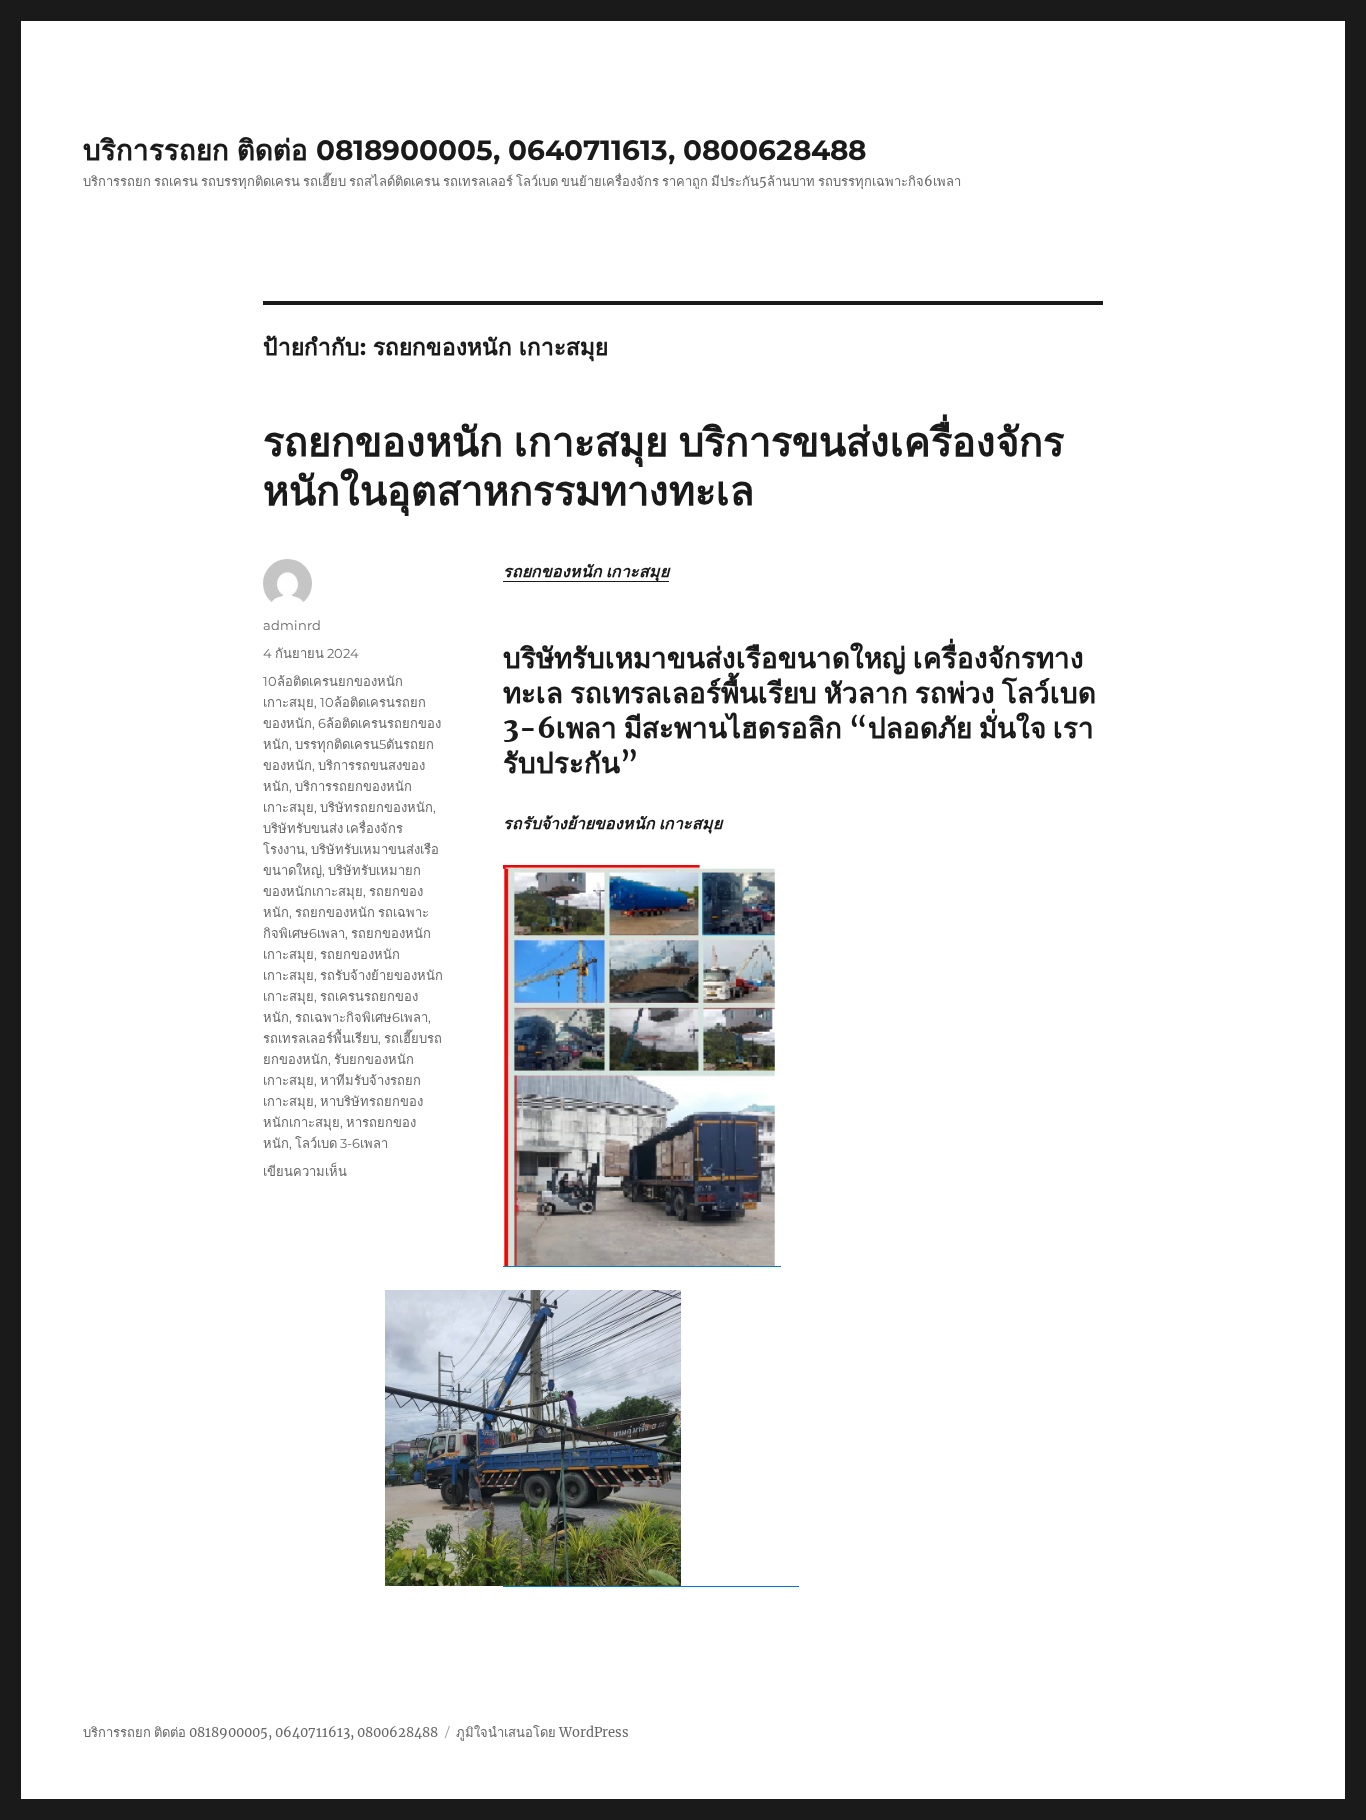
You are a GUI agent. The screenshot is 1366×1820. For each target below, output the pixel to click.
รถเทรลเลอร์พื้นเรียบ (320, 1038)
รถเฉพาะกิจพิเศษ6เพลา (361, 1017)
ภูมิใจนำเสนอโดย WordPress (542, 1732)
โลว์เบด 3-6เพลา (341, 1143)
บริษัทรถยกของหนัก (376, 807)
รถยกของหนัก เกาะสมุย (586, 571)
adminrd (292, 625)
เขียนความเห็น (305, 1171)
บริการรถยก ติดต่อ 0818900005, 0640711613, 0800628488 (474, 150)
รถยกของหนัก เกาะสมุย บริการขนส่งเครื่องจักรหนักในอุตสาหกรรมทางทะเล (663, 466)
